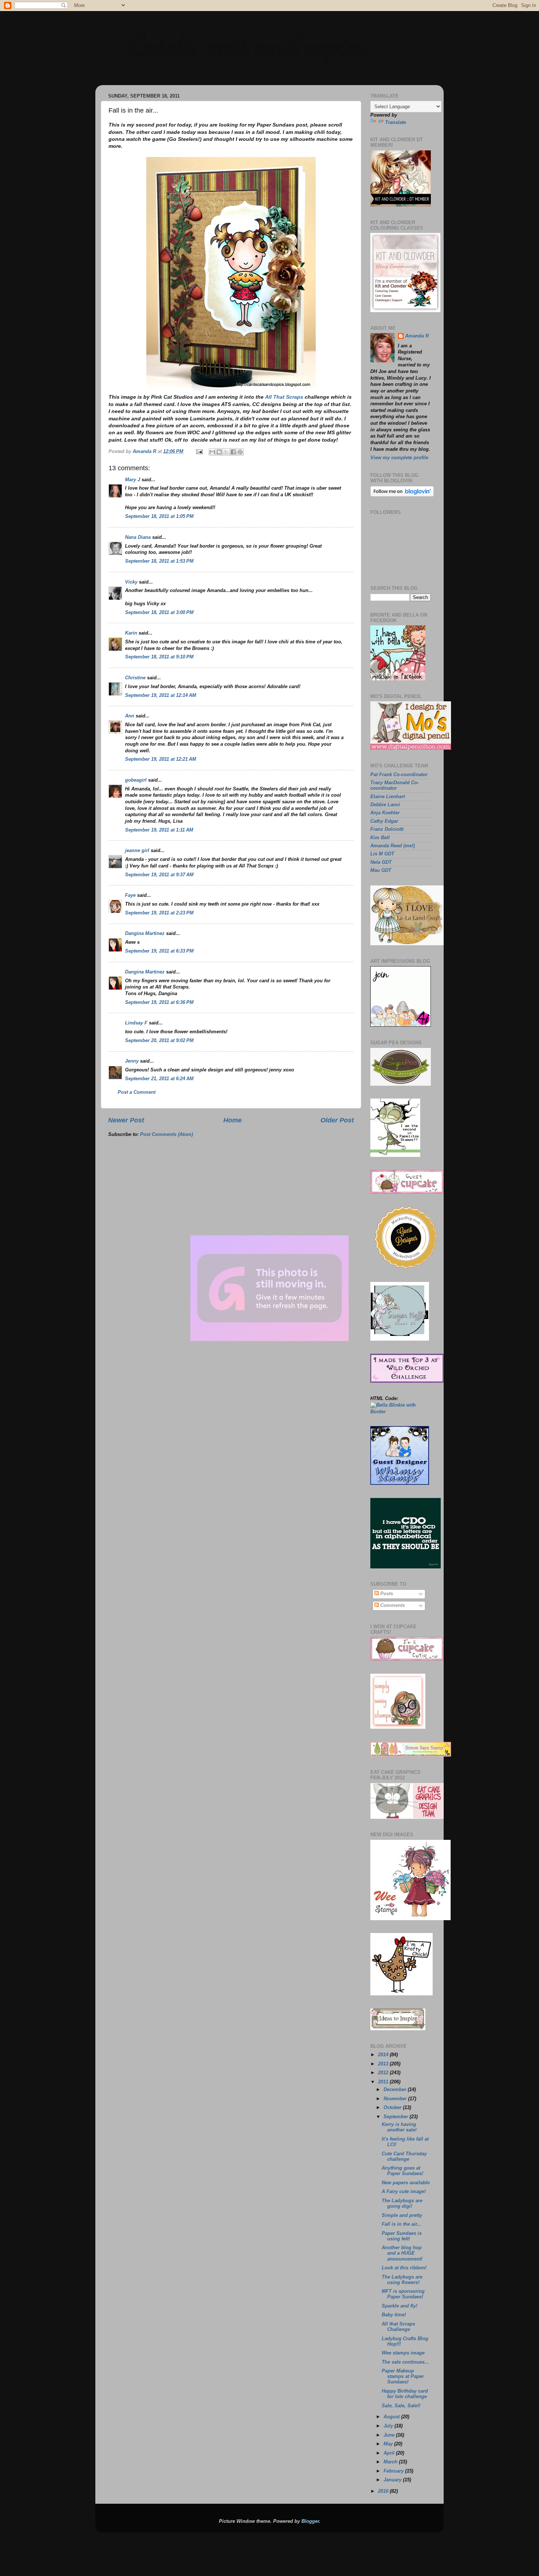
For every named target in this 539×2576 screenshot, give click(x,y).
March (391, 2462)
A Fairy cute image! (404, 2192)
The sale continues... (405, 2362)
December (396, 2090)
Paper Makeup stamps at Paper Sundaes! (403, 2376)
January (393, 2480)
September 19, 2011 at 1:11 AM (159, 830)
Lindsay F (136, 1023)
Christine (135, 678)
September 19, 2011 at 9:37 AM (159, 875)
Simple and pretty (402, 2215)
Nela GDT (381, 862)
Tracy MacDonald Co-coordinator (395, 785)
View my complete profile (399, 458)
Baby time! (394, 2315)
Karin (131, 633)
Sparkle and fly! (399, 2306)
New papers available (406, 2183)
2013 (384, 2064)
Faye (130, 895)
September (397, 2117)
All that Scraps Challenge (398, 2327)
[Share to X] (226, 452)
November (396, 2099)
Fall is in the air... (401, 2224)
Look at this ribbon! (404, 2268)
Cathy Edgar (384, 821)
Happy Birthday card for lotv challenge (405, 2394)
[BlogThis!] (219, 452)
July (389, 2426)
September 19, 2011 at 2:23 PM (159, 913)
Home (232, 1120)
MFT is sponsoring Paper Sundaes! (403, 2294)
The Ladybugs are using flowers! (402, 2280)
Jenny (132, 1061)
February (394, 2471)
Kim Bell (380, 838)
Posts (386, 1594)
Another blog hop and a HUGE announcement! (402, 2253)
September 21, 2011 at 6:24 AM (159, 1079)
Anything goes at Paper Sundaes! (402, 2171)
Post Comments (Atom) (166, 1134)
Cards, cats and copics (247, 44)
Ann (130, 716)
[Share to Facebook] (233, 452)
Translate (395, 123)
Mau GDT (381, 870)
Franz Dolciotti (387, 829)
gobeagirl (136, 780)
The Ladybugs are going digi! (402, 2204)
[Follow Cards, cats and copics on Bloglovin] (402, 495)
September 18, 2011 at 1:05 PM (159, 516)
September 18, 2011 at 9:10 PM (159, 657)
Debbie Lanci (385, 805)
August (392, 2417)
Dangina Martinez (145, 933)
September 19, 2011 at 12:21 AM (161, 759)
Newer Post (126, 1120)
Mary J (133, 480)
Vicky (131, 582)
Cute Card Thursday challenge (404, 2157)
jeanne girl (137, 851)
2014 (384, 2055)
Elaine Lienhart (388, 797)
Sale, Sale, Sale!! (401, 2406)
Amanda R (417, 336)
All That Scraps (284, 397)
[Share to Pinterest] (240, 452)
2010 (384, 2491)
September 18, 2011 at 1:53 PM (159, 561)
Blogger (310, 2521)
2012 (384, 2073)
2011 (384, 2082)
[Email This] (212, 452)
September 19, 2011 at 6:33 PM (159, 951)
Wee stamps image (403, 2353)
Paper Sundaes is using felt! (402, 2236)
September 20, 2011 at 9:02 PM (159, 1041)
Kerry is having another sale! (399, 2127)
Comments (392, 1605)
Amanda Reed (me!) (393, 846)
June (390, 2435)
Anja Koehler (385, 813)
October (393, 2108)
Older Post (337, 1120)
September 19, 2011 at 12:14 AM (161, 695)
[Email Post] (199, 452)
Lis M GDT (382, 854)
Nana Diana (138, 537)
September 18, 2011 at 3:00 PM (159, 613)
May (389, 2444)
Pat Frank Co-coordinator (399, 775)
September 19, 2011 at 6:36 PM (159, 1002)
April (390, 2453)
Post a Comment (137, 1092)
